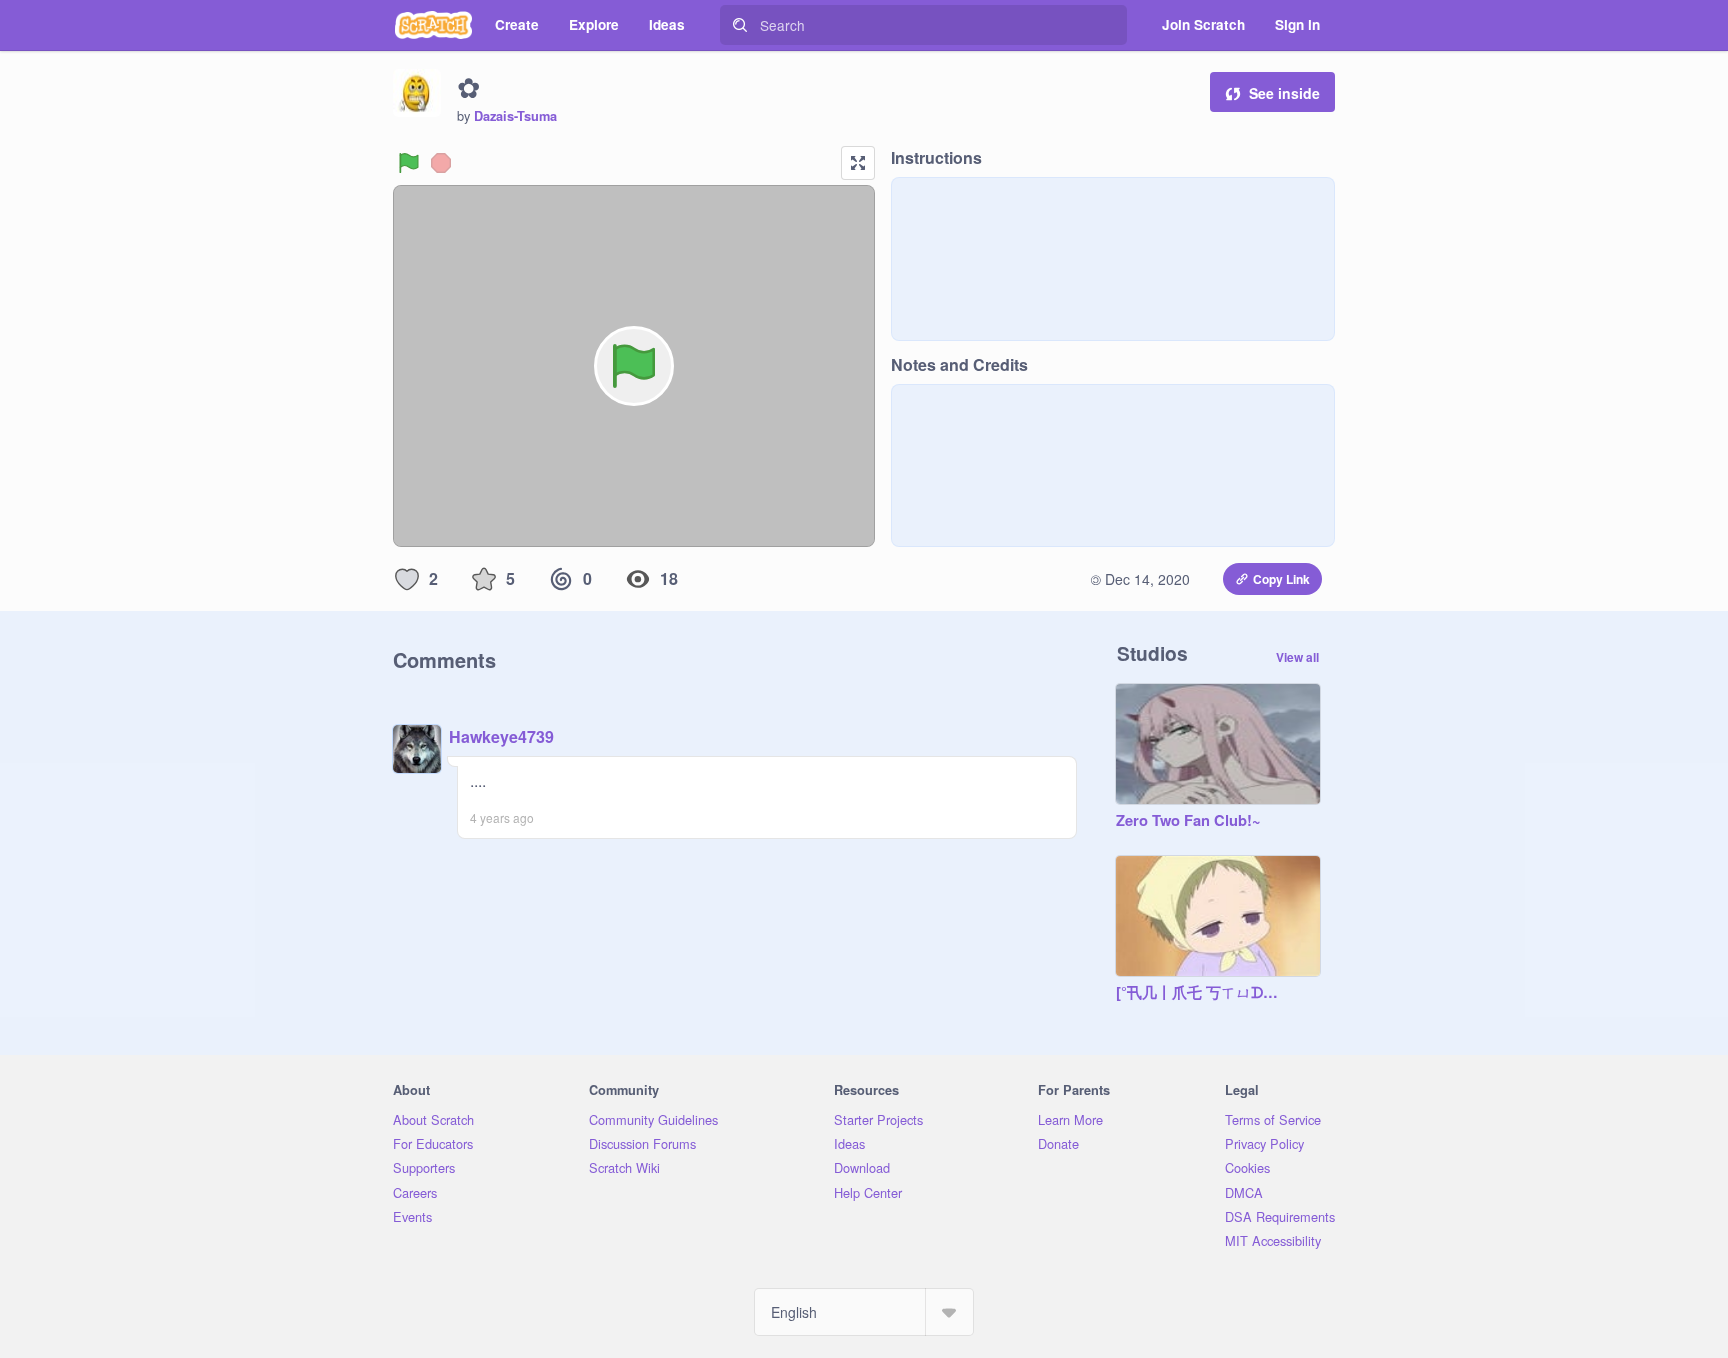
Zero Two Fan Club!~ (1188, 821)
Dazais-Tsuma (515, 116)
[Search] (740, 25)
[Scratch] (433, 25)
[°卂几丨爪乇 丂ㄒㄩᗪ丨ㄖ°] (1198, 993)
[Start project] (409, 163)
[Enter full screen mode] (858, 163)
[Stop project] (441, 163)
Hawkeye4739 (501, 736)
